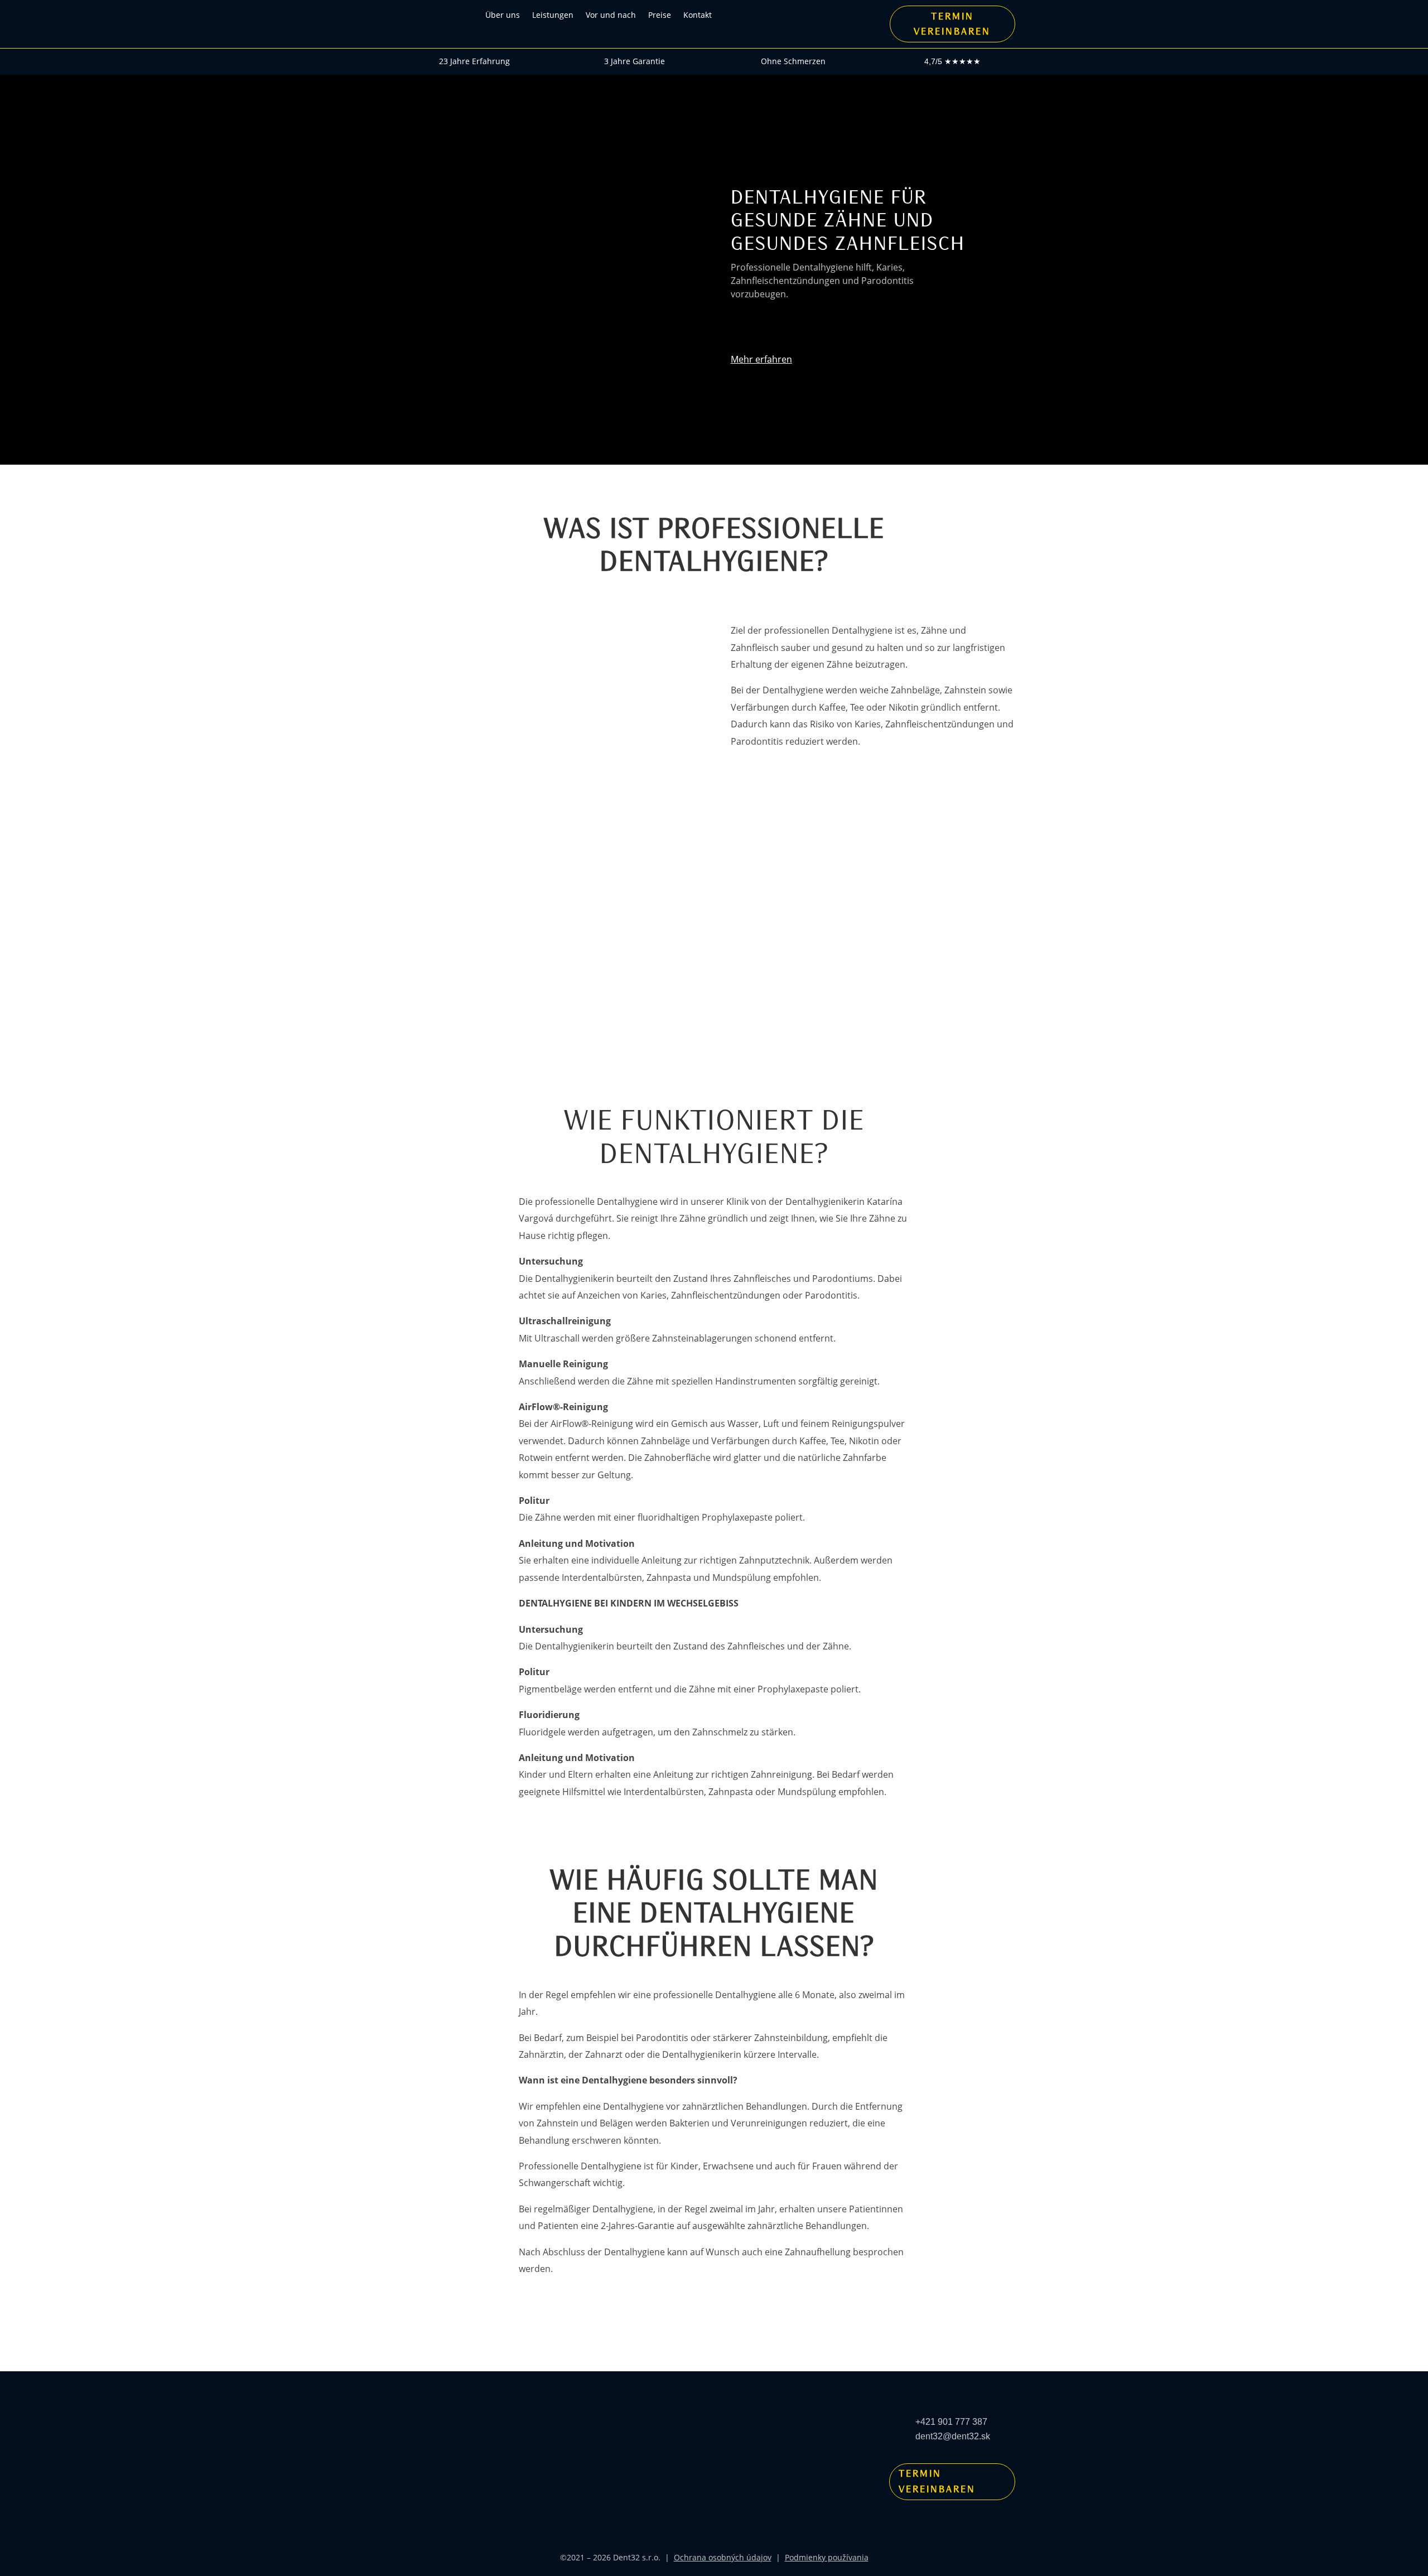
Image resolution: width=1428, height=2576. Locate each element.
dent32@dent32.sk (953, 2436)
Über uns (503, 15)
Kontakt (698, 15)
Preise (660, 15)
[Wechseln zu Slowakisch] (751, 15)
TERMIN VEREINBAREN (952, 24)
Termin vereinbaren (937, 2481)
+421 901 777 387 (951, 2422)
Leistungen (553, 15)
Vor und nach (611, 15)
